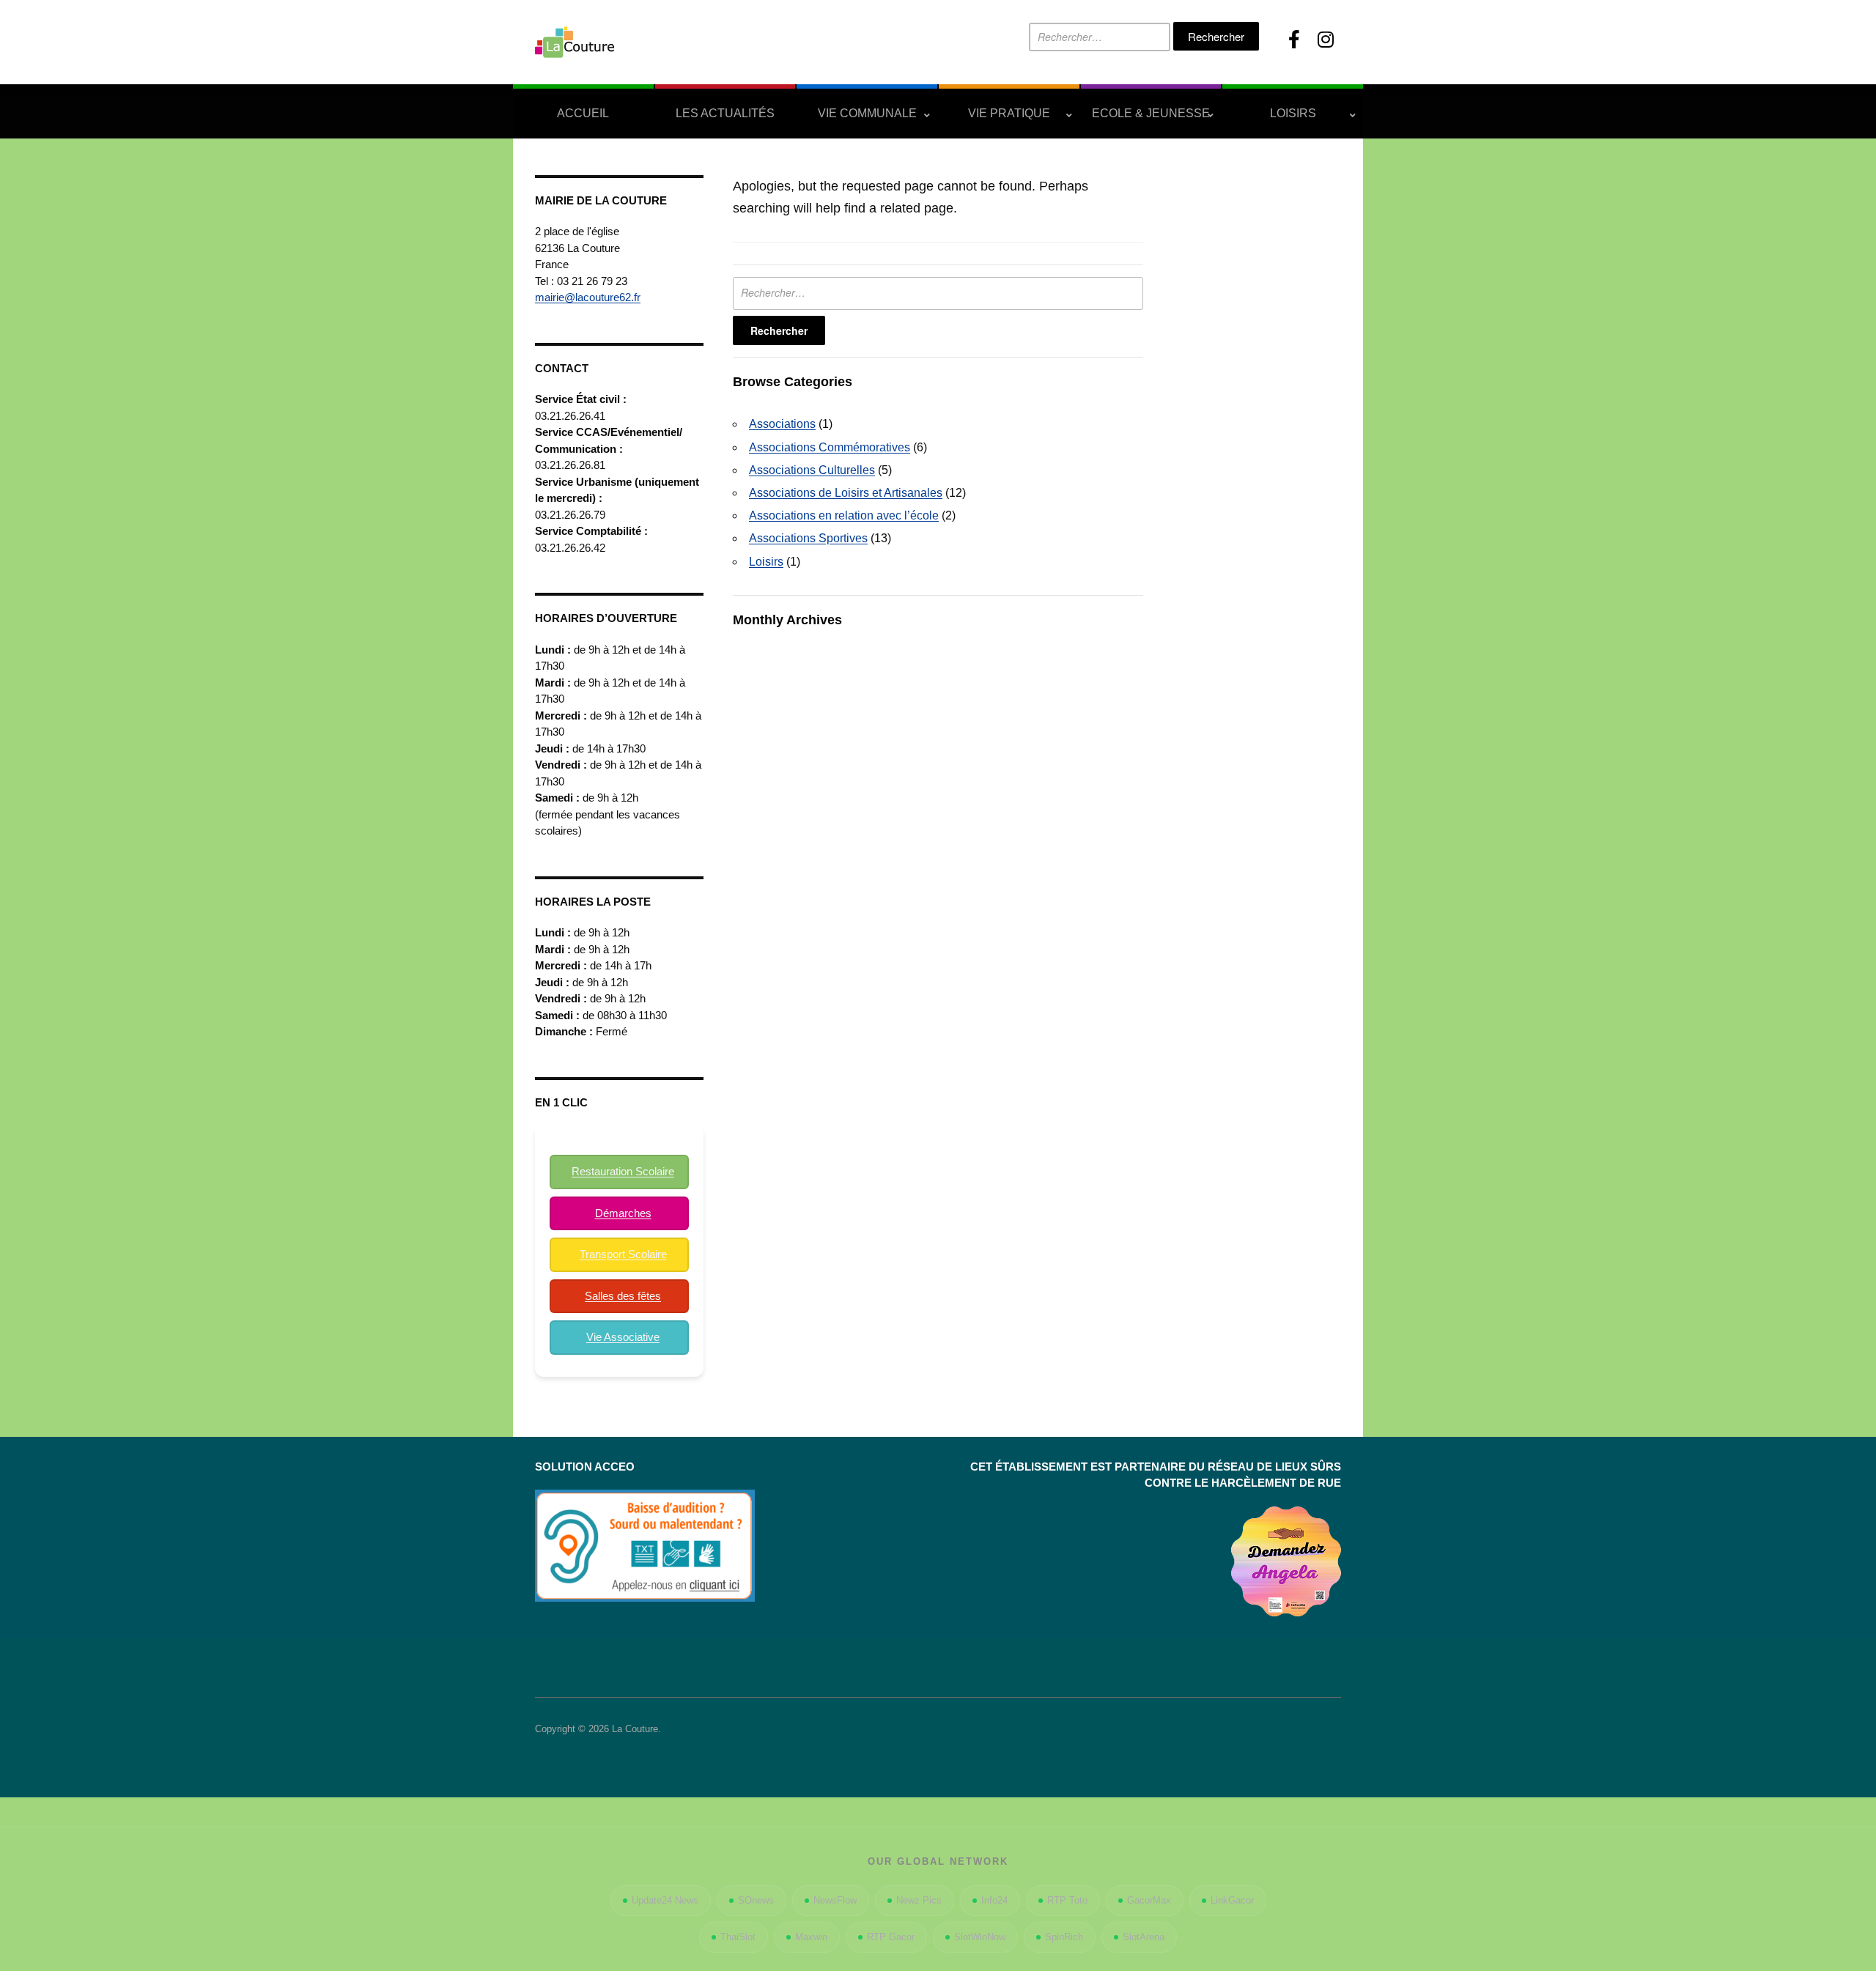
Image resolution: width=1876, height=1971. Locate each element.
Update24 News (665, 1900)
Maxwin (811, 1937)
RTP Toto (1067, 1900)
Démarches (623, 1213)
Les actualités (725, 113)
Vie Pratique (1009, 113)
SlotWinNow (980, 1937)
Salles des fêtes (623, 1296)
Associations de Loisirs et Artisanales (846, 493)
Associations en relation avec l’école (844, 515)
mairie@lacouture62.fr (588, 297)
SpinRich (1064, 1937)
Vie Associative (623, 1337)
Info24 (994, 1900)
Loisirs (1293, 113)
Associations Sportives (808, 538)
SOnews (756, 1900)
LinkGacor (1232, 1900)
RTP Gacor (891, 1937)
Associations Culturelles (812, 470)
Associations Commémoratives (830, 447)
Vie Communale (867, 113)
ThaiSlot (738, 1937)
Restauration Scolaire (623, 1171)
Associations (782, 424)
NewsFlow (835, 1900)
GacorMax (1149, 1900)
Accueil (583, 113)
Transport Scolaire (623, 1254)
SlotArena (1144, 1937)
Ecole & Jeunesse (1151, 113)
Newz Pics (919, 1900)
